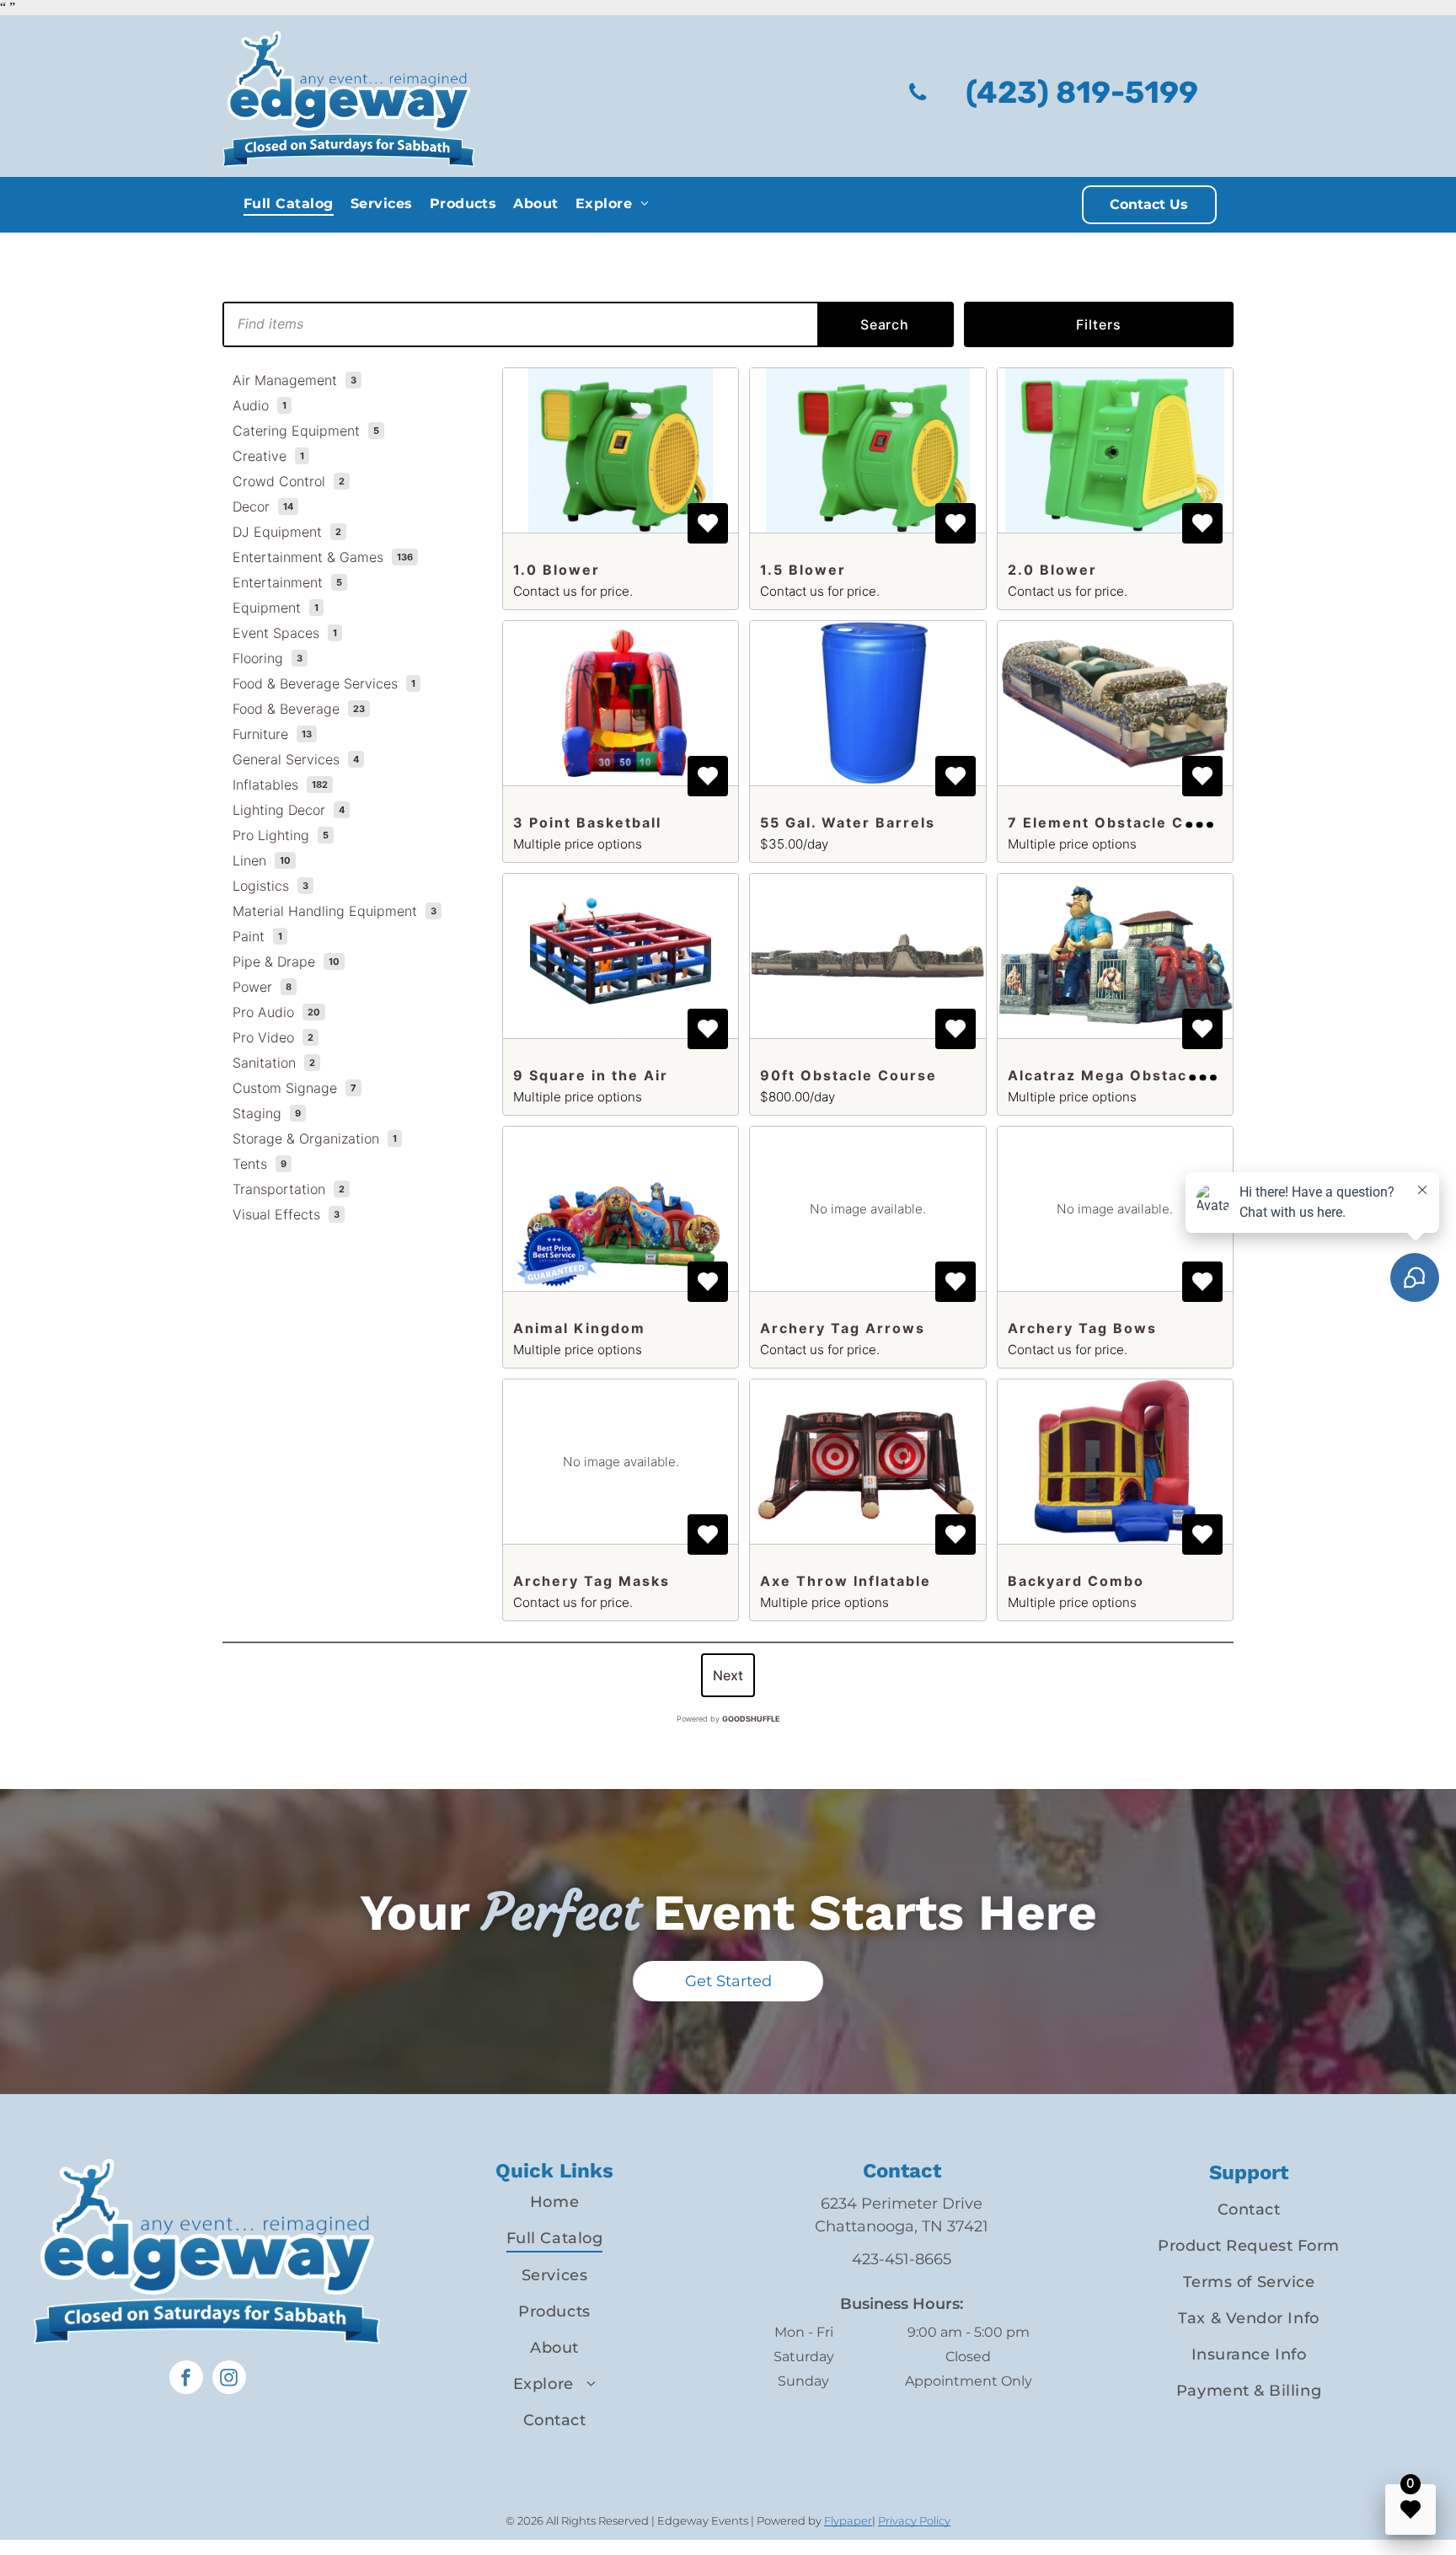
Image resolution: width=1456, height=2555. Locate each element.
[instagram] (229, 2379)
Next (728, 1675)
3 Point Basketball (587, 822)
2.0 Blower (1052, 570)
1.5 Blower (803, 570)
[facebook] (186, 2379)
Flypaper (848, 2520)
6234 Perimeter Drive (902, 2204)
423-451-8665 (902, 2259)
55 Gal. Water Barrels (848, 822)
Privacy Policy (914, 2520)
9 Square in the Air (591, 1075)
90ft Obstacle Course (848, 1075)
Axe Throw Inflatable (846, 1581)
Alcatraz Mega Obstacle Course (1137, 1075)
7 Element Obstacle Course (1119, 822)
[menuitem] (289, 204)
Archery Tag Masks (591, 1581)
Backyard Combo (1076, 1581)
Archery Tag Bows (1082, 1328)
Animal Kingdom (579, 1328)
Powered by (728, 1719)
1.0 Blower (557, 570)
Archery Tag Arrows (843, 1328)
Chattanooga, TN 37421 (902, 2226)
